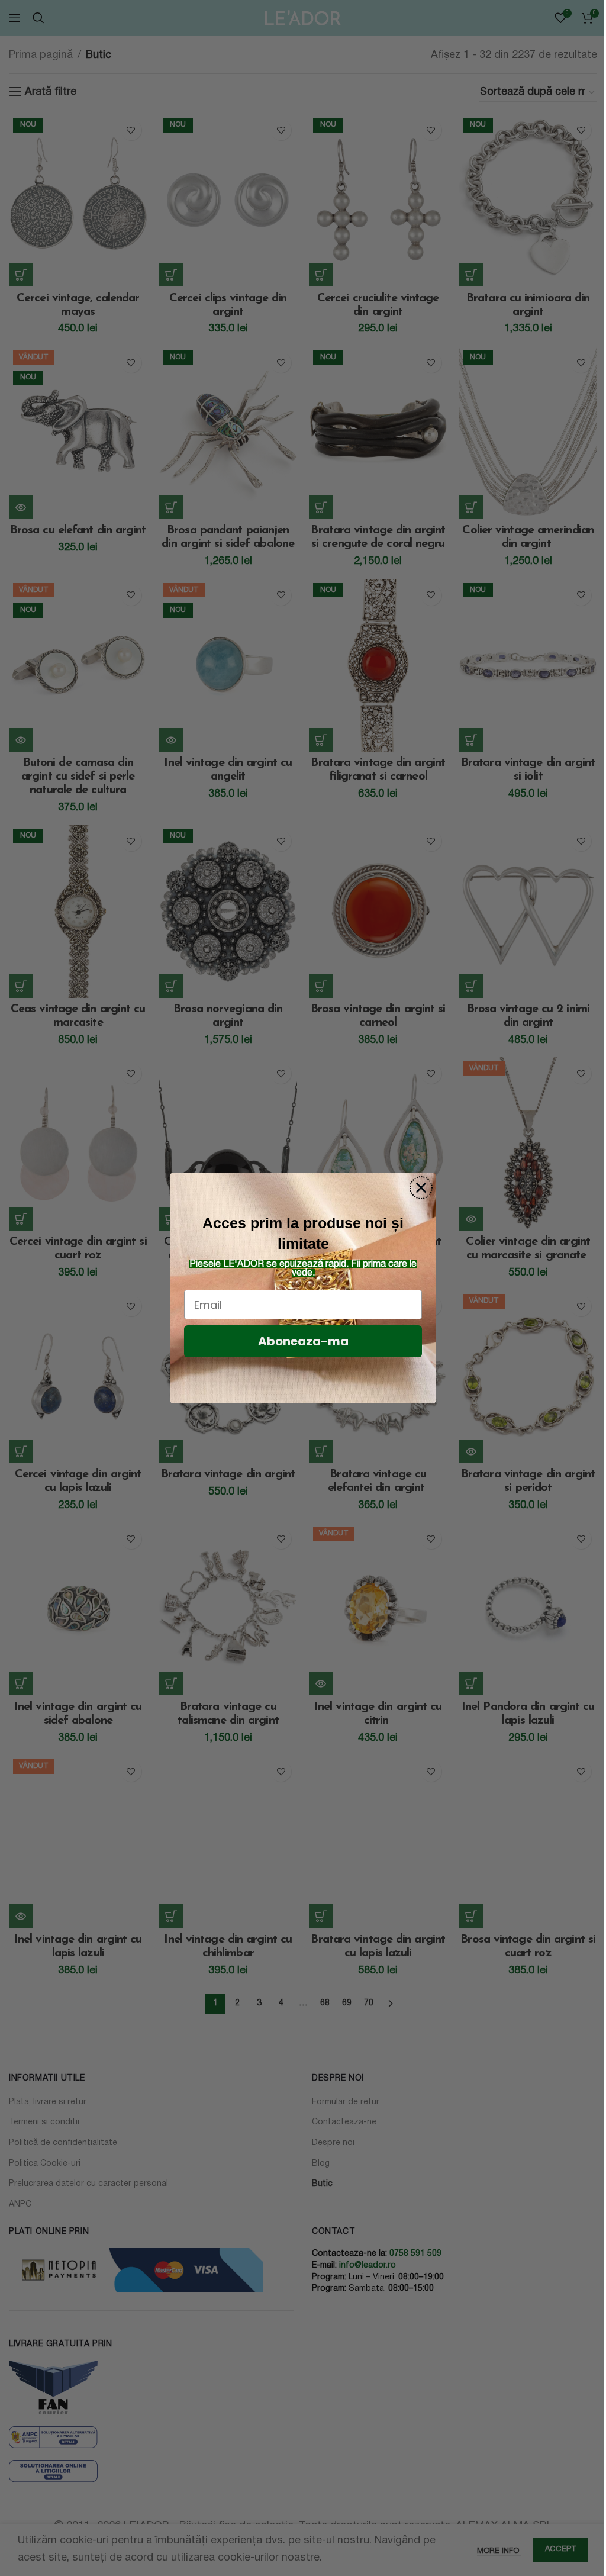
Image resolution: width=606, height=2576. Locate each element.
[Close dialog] (421, 1188)
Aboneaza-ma (303, 1341)
